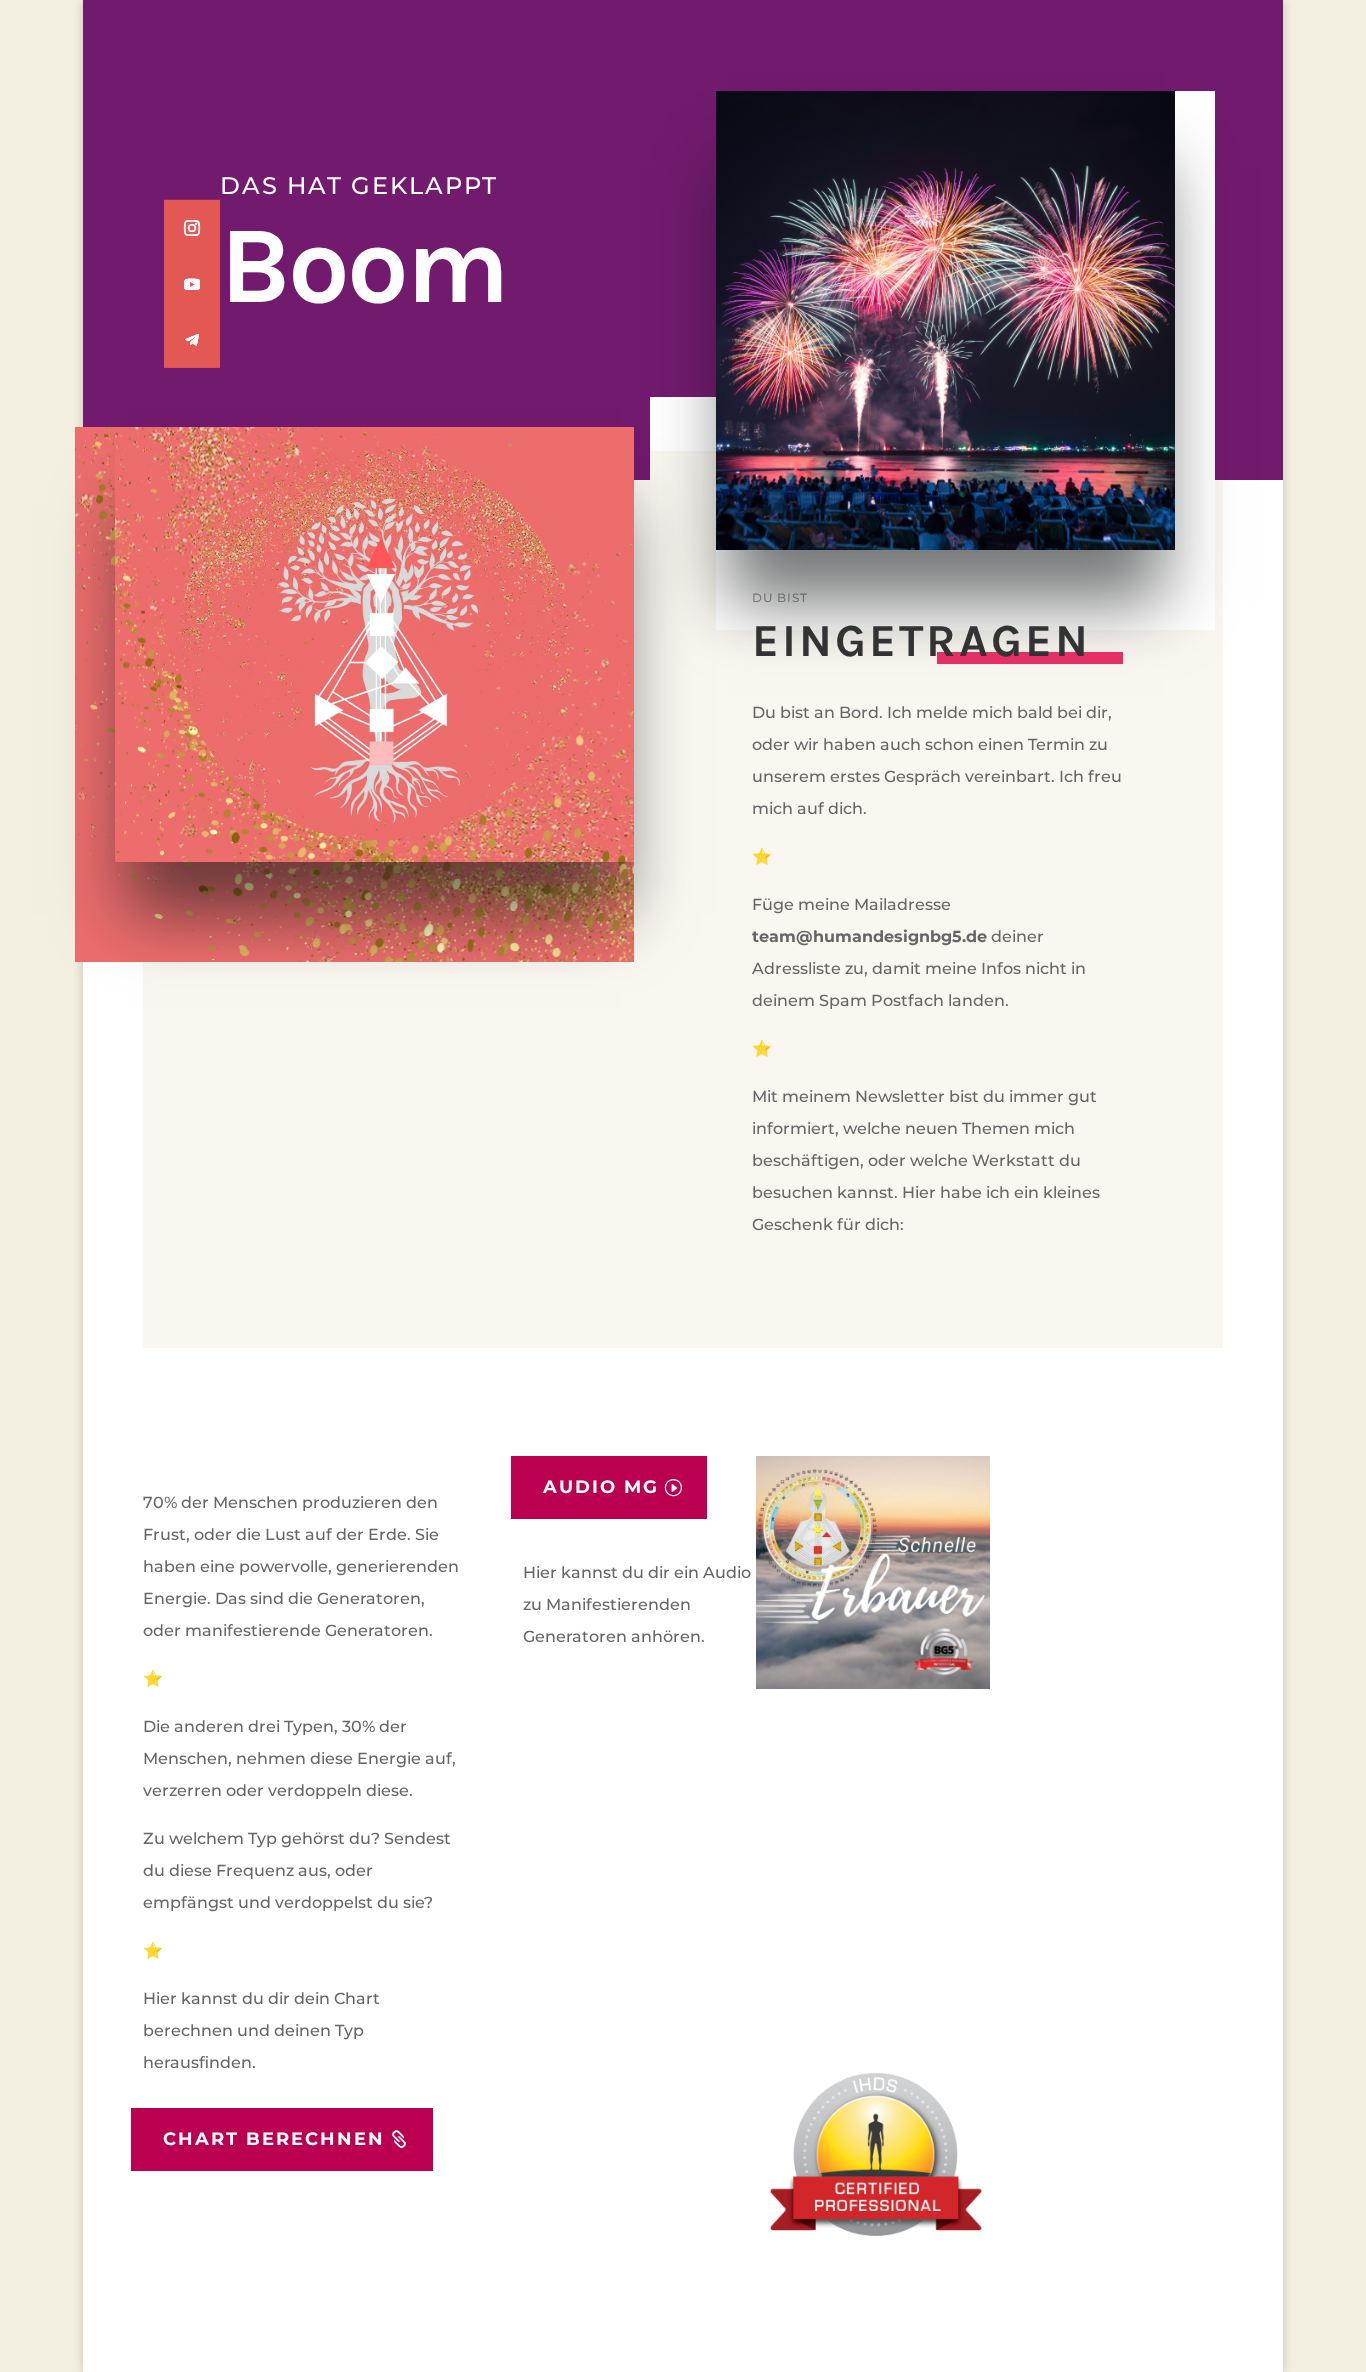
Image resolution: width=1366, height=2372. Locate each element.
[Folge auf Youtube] (192, 283)
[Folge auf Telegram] (192, 339)
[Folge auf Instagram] (192, 227)
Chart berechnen (274, 2139)
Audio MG (601, 1487)
